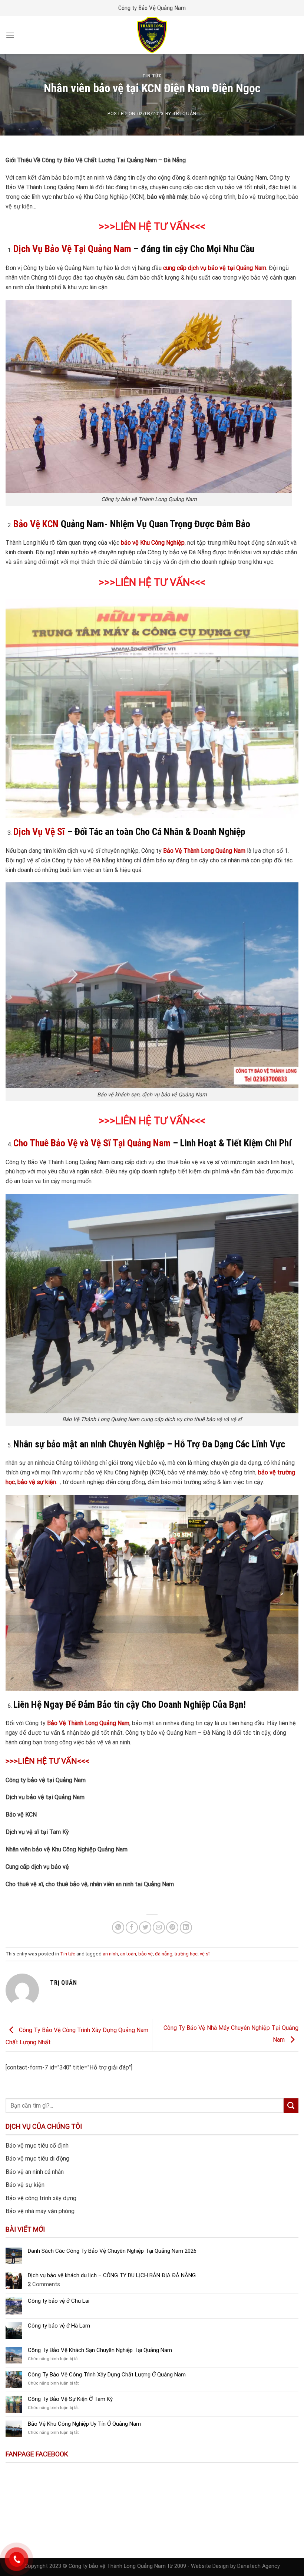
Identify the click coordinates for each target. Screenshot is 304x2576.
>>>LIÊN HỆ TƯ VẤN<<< (152, 227)
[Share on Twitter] (145, 1927)
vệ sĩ (205, 1954)
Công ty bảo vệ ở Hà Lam (59, 2326)
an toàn (128, 1954)
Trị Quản (185, 113)
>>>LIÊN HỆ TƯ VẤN (144, 1121)
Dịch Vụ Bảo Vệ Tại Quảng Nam (72, 249)
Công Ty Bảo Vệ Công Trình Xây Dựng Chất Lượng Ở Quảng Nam (107, 2375)
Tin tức (152, 76)
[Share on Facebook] (132, 1927)
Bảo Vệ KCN (36, 524)
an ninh (110, 1954)
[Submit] (291, 2106)
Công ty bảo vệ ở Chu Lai (59, 2301)
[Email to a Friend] (159, 1927)
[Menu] (10, 35)
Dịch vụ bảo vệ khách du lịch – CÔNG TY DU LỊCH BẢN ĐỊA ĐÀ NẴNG (112, 2275)
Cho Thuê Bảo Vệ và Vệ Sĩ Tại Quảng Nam (92, 1143)
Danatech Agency (259, 2566)
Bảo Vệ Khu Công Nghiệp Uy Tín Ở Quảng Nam (84, 2424)
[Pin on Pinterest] (172, 1927)
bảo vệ (146, 1954)
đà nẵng (164, 1954)
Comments (44, 2284)
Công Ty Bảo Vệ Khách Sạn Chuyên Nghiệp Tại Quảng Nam (100, 2350)
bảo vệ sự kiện (37, 1482)
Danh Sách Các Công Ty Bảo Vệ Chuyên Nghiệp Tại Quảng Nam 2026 (112, 2251)
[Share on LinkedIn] (186, 1927)
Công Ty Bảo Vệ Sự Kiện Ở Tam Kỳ (70, 2399)
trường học (186, 1954)
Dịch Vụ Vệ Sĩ (39, 832)
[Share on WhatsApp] (118, 1927)
